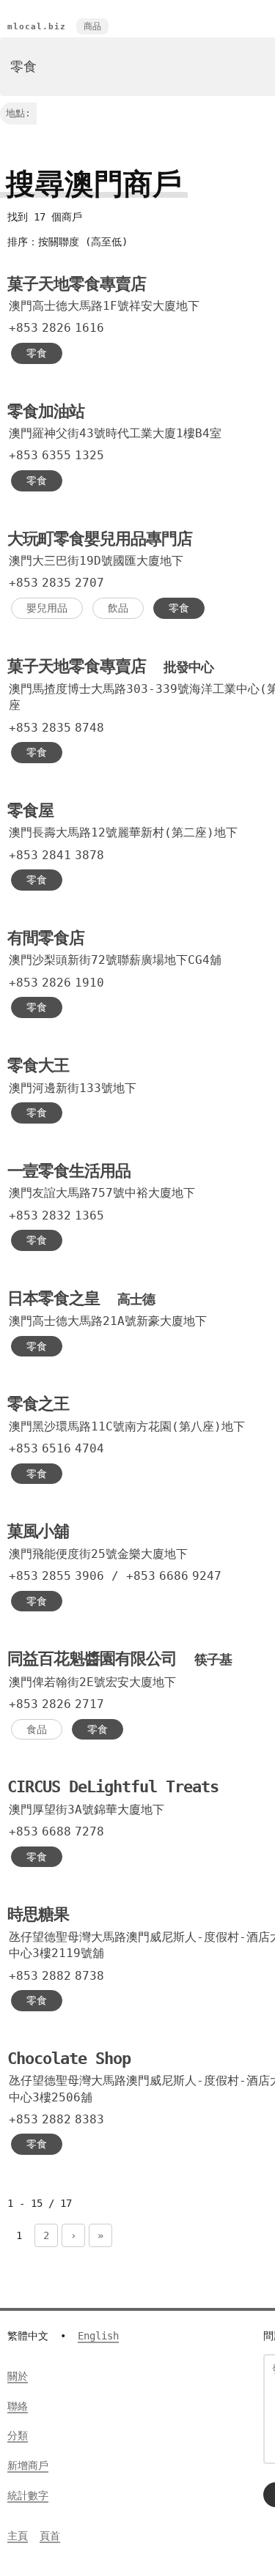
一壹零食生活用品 (69, 1171)
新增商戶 (28, 2465)
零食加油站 (46, 411)
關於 (18, 2376)
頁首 (50, 2536)
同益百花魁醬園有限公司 (120, 1659)
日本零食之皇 (81, 1298)
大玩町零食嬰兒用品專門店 (100, 539)
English (98, 2336)
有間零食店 (46, 938)
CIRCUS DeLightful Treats (113, 1787)
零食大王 (38, 1065)
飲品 (118, 608)
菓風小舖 (38, 1531)
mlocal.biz (37, 27)
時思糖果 (38, 1914)
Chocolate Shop (69, 2059)
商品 (92, 26)
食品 (37, 1729)
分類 (18, 2435)
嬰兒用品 (47, 608)
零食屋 (30, 810)
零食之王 (38, 1404)
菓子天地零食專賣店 (77, 284)
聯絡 (18, 2406)
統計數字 (28, 2495)
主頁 (18, 2536)
